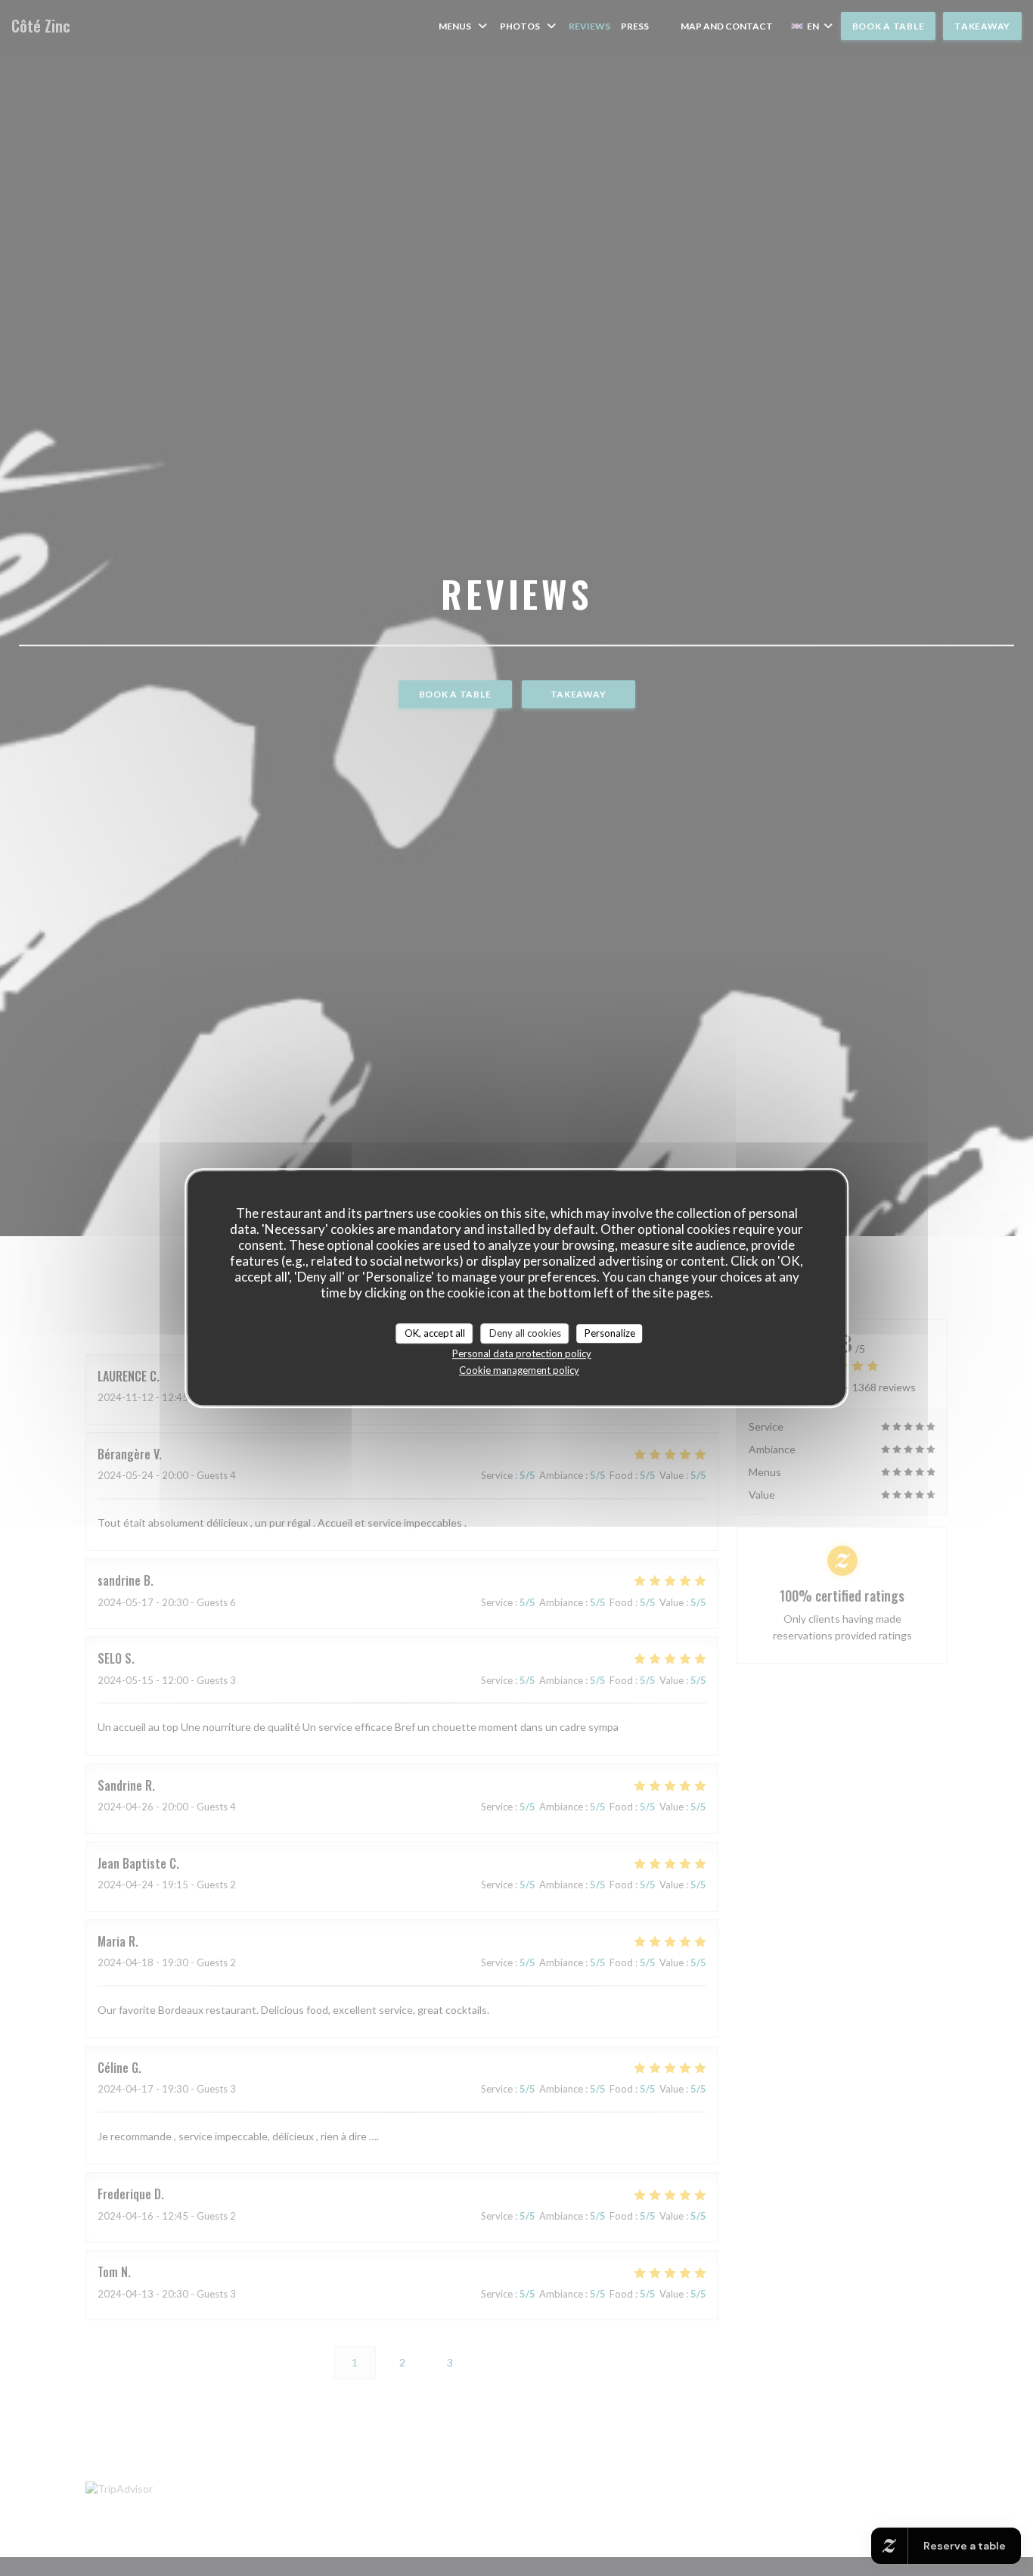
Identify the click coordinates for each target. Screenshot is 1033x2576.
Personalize (610, 1333)
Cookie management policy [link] (519, 1370)
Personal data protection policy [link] (522, 1353)
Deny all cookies (525, 1333)
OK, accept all (435, 1333)
